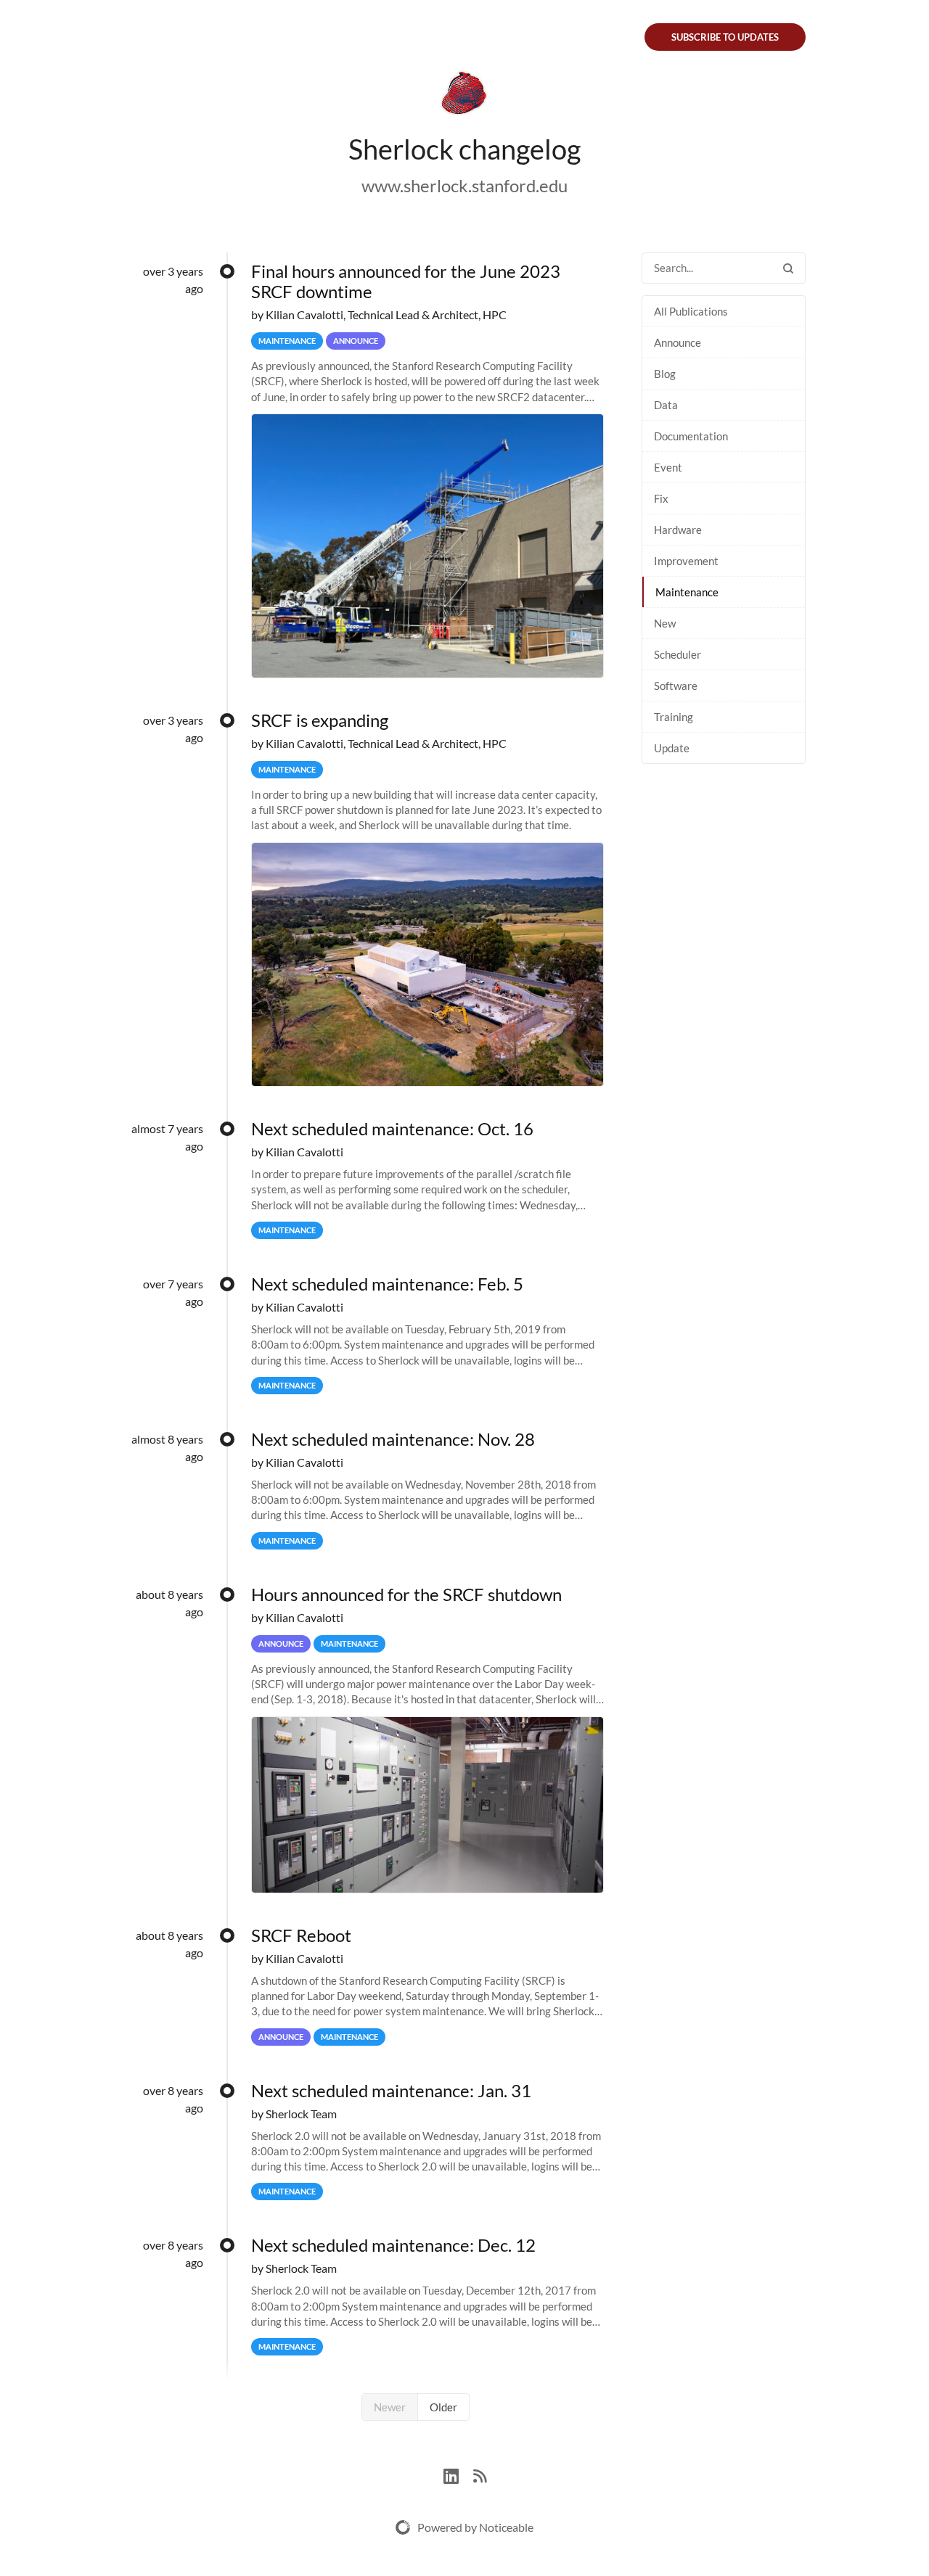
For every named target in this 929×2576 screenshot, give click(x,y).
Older (443, 2407)
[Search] (788, 268)
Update (672, 748)
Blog (665, 374)
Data (666, 405)
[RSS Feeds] (480, 2474)
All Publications (691, 311)
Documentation (691, 436)
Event (668, 467)
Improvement (686, 561)
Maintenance (687, 592)
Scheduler (678, 654)
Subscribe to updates (725, 37)
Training (674, 717)
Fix (661, 498)
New (665, 623)
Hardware (678, 530)
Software (676, 686)
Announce (678, 342)
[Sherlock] (464, 96)
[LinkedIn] (458, 2474)
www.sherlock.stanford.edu (464, 185)
